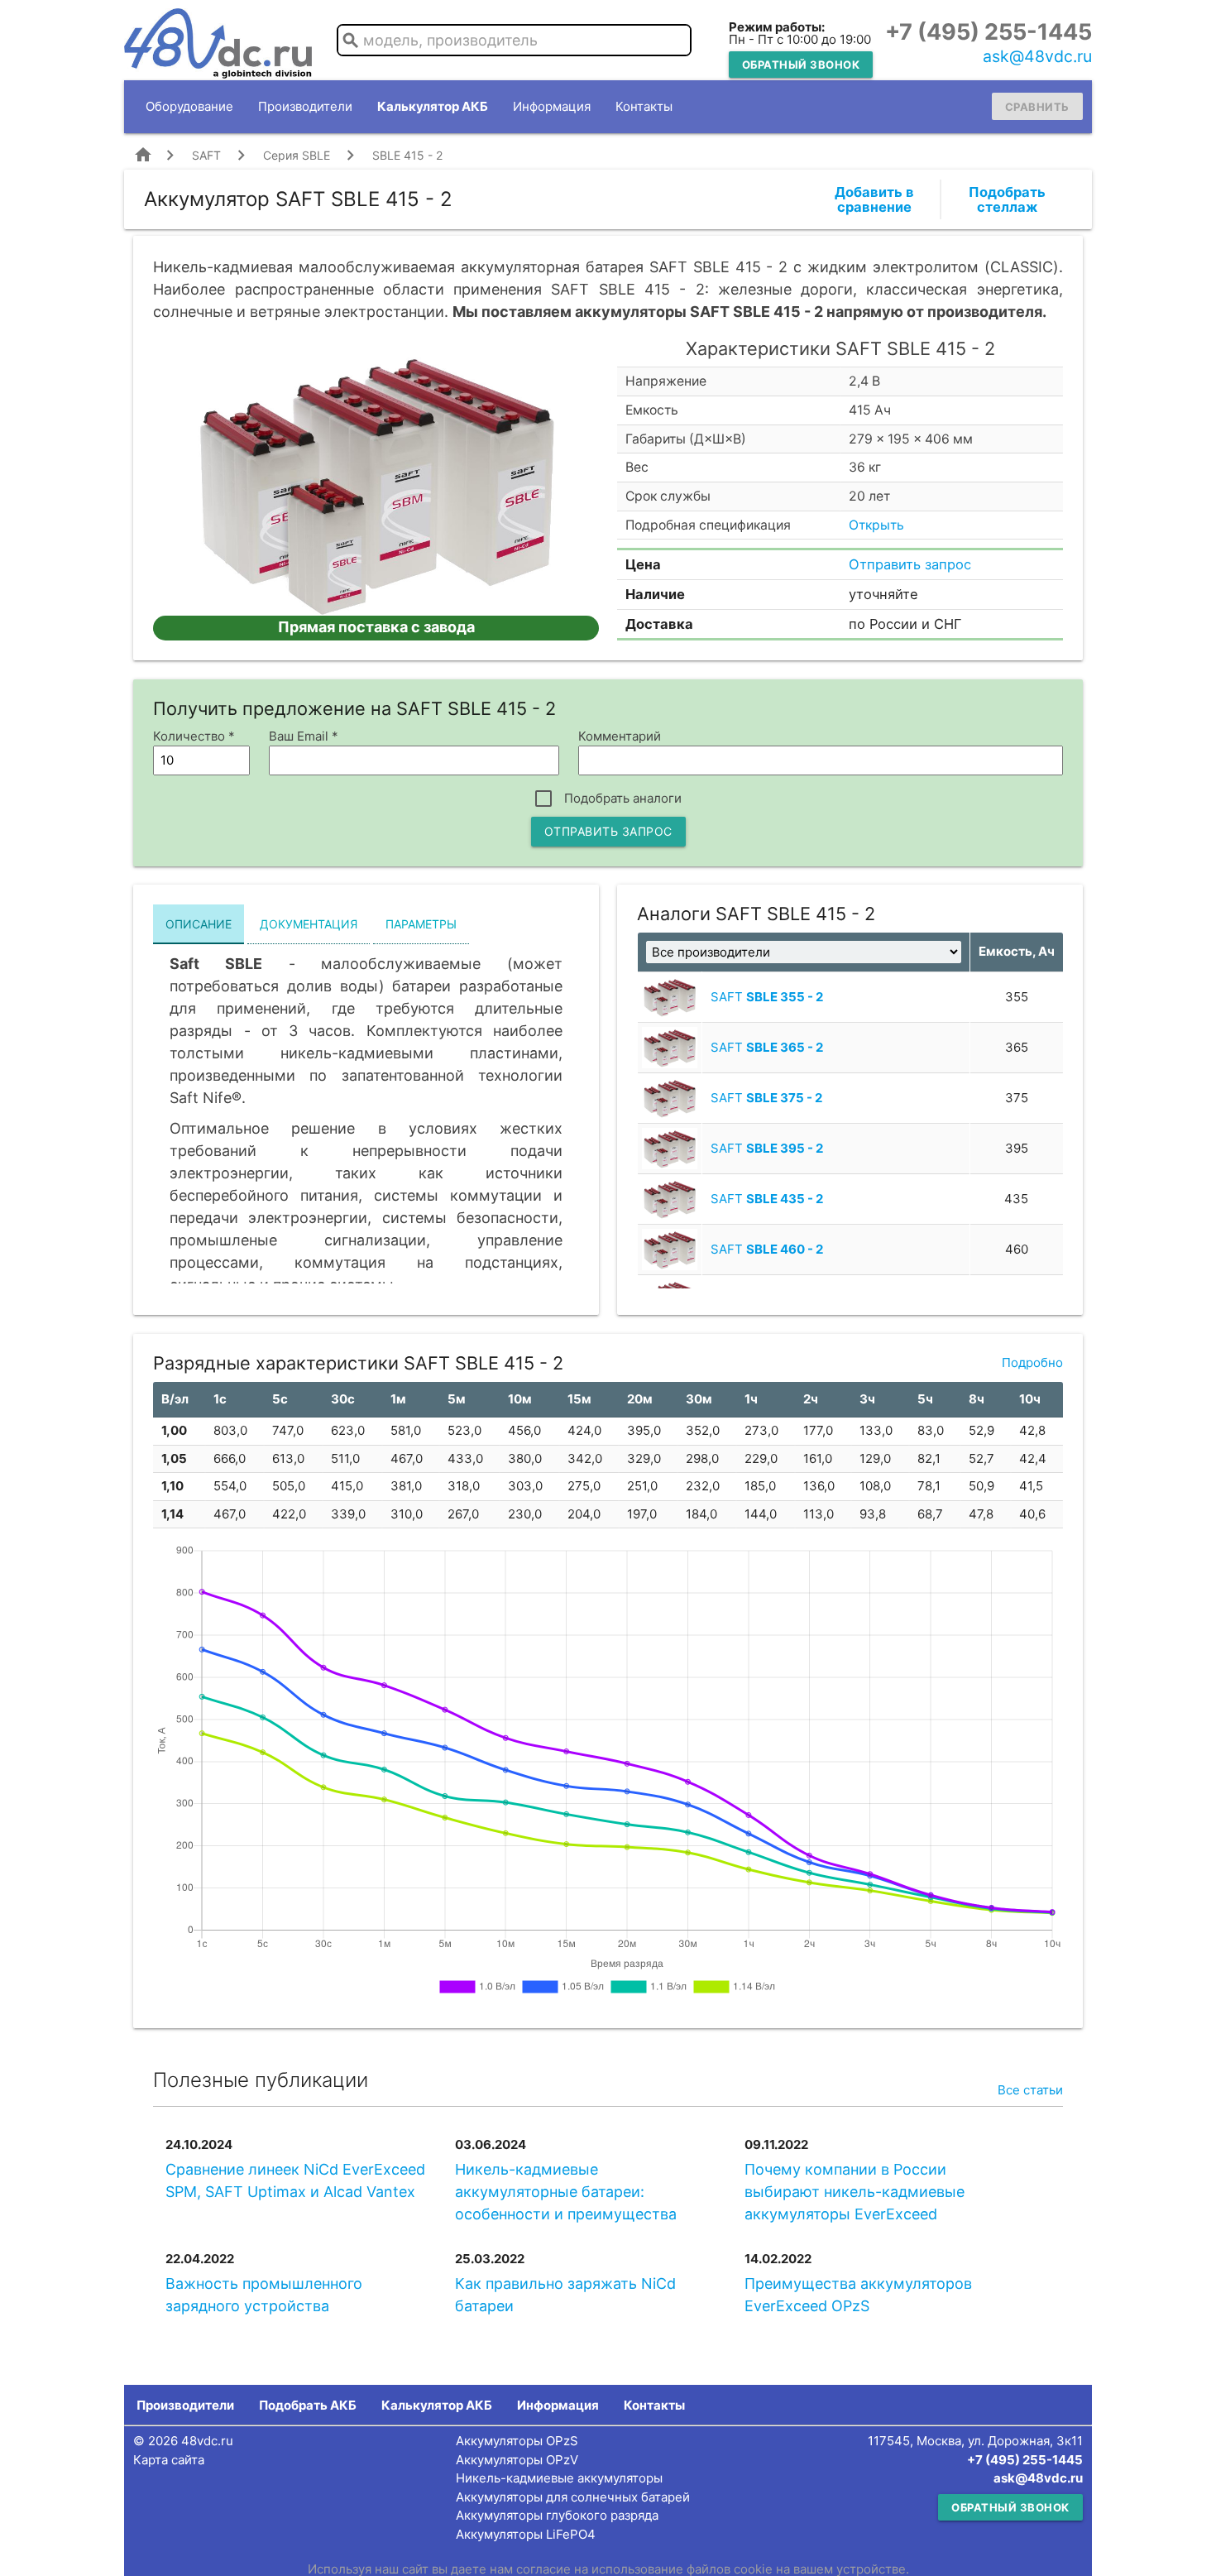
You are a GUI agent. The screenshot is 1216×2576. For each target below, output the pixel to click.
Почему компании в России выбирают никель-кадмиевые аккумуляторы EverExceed (855, 2192)
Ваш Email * (304, 736)
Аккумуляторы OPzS (517, 2441)
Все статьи (1030, 2090)
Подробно (1032, 1362)
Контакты (644, 106)
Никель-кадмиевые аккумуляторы (559, 2478)
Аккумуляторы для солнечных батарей (573, 2497)
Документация (309, 924)
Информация (552, 106)
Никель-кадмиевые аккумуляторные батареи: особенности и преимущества (566, 2192)
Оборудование (189, 106)
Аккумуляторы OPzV (517, 2460)
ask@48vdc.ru (1037, 56)
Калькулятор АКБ (433, 106)
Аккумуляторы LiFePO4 (526, 2534)
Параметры (421, 924)
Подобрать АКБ (308, 2405)
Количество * (194, 736)
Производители (305, 106)
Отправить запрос (910, 564)
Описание (199, 924)
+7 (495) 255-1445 (989, 32)
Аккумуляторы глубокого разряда (557, 2515)
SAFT (206, 155)
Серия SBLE (297, 155)
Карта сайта (169, 2460)
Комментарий (620, 736)
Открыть (876, 525)
